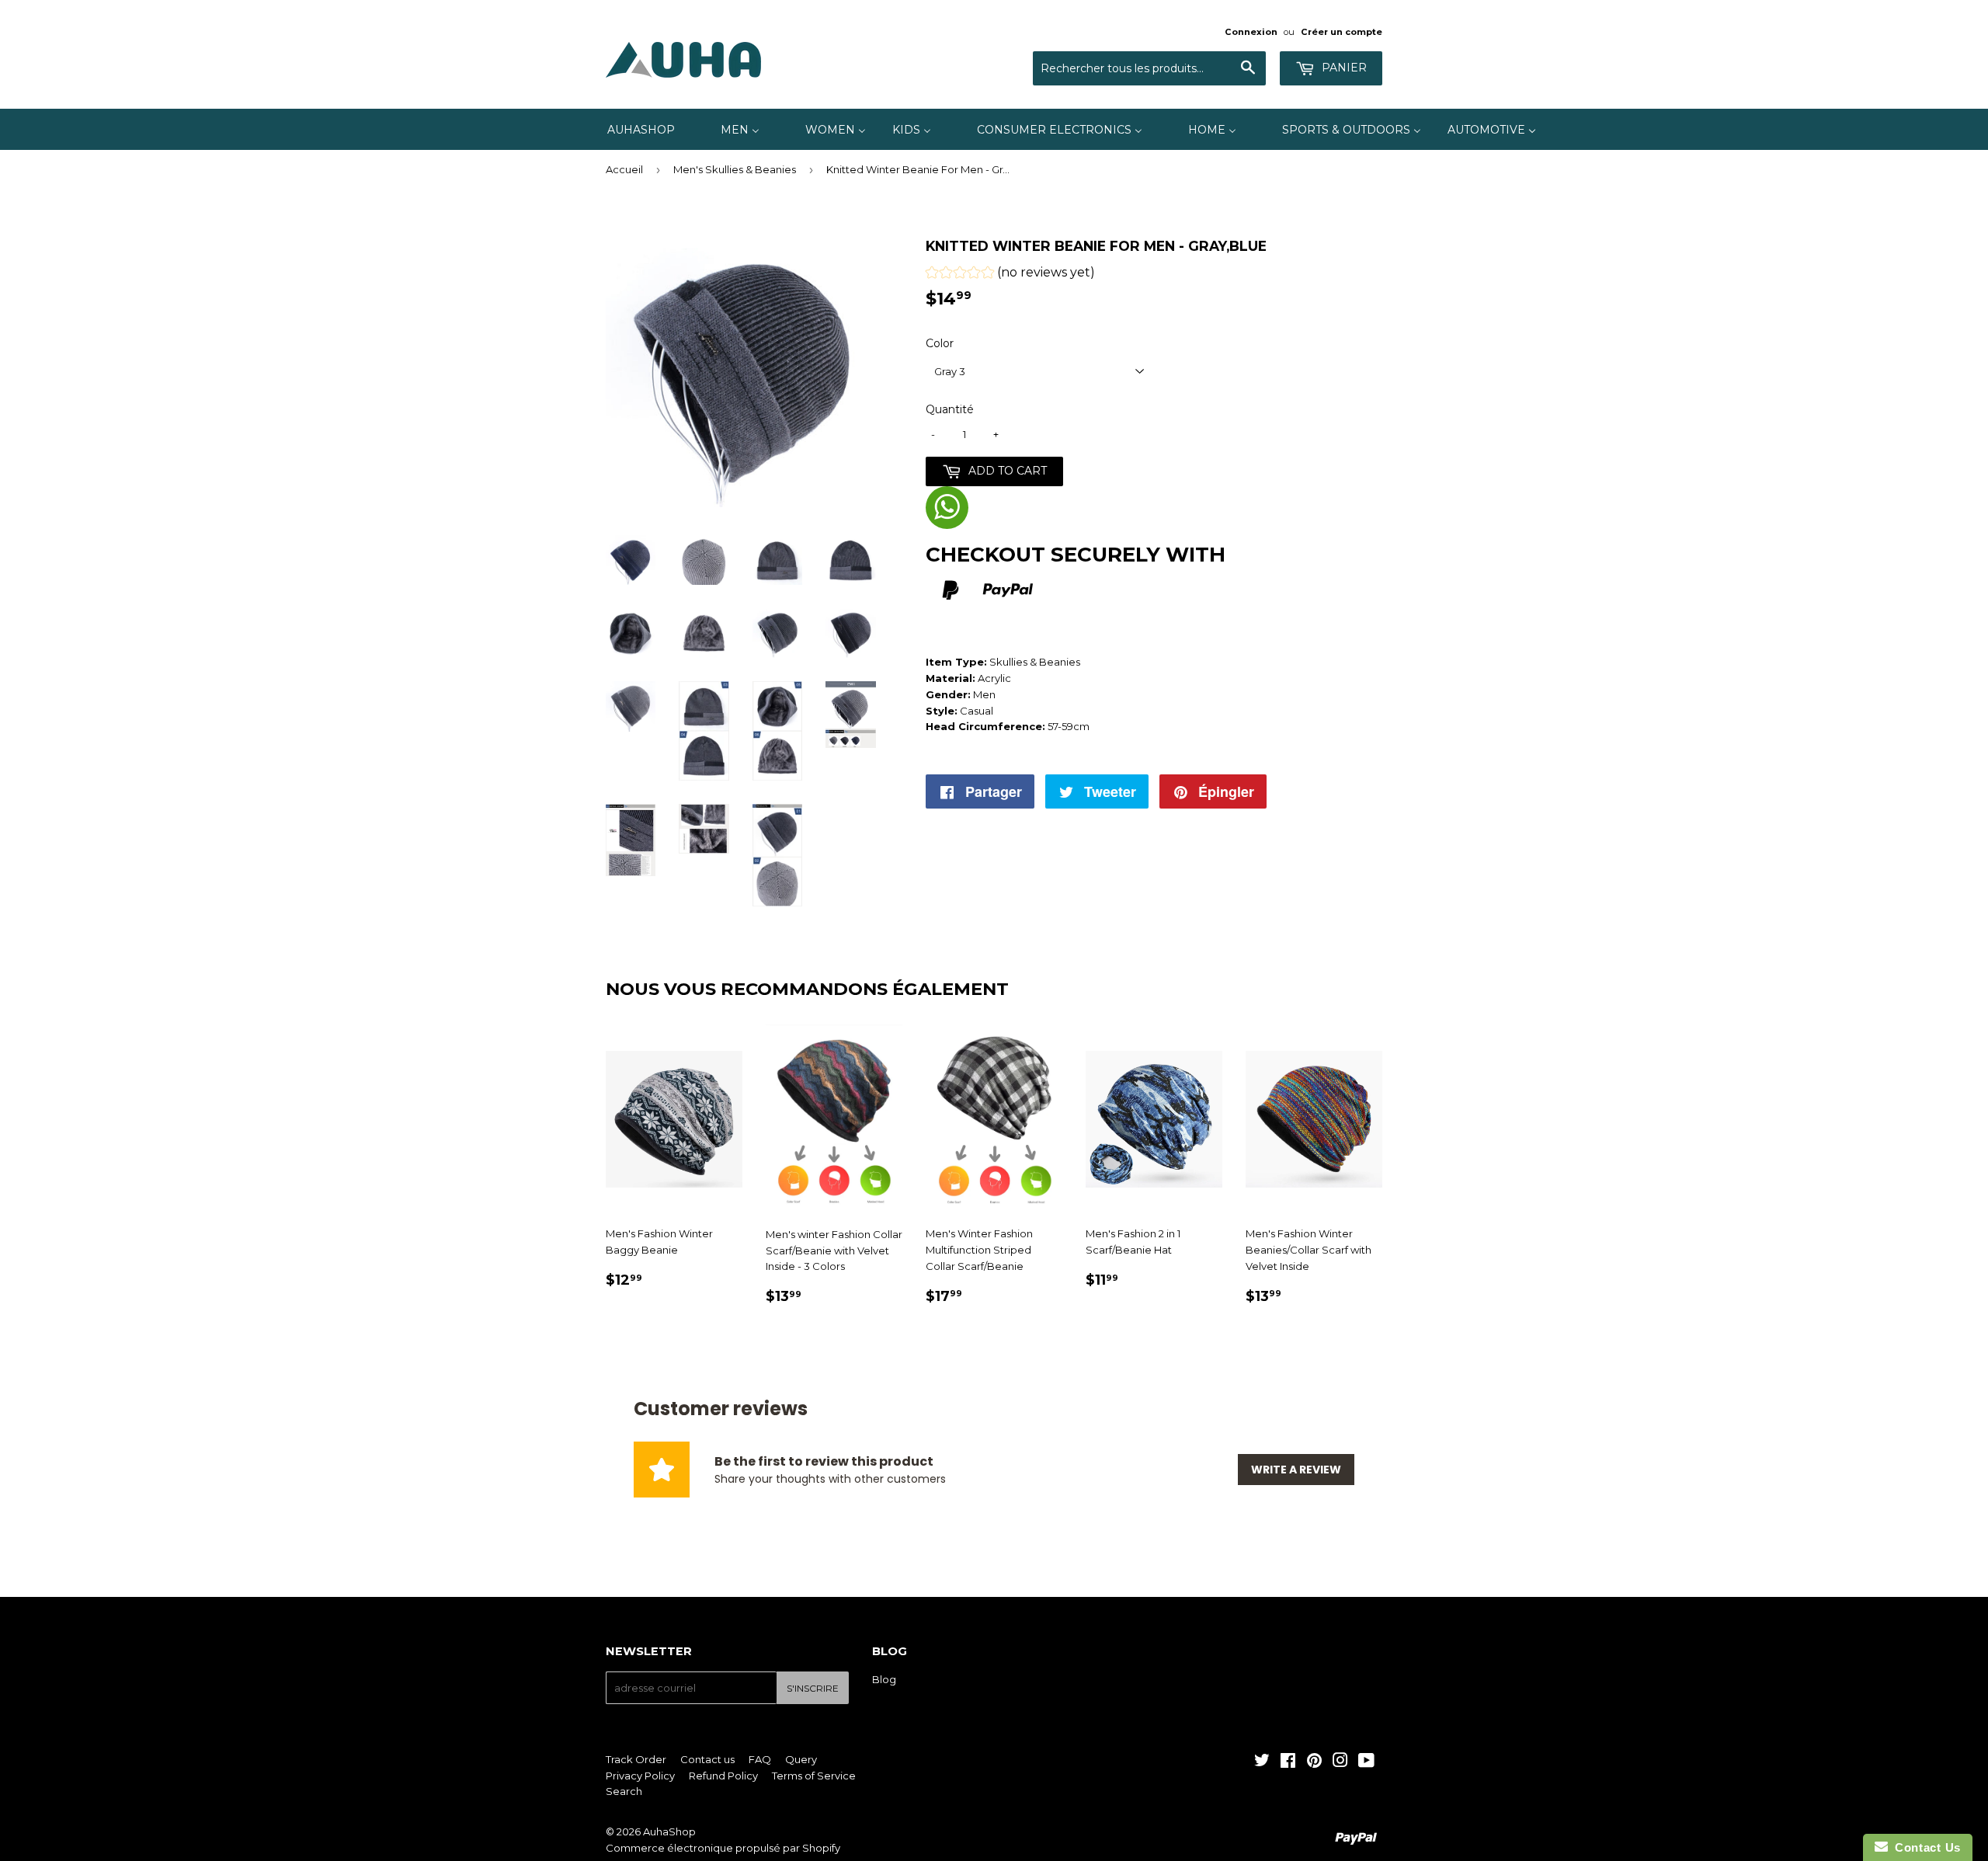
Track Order (636, 1759)
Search (624, 1791)
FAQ (760, 1759)
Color (940, 343)
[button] (1010, 275)
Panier (1343, 68)
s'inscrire (813, 1688)
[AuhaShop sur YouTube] (1366, 1762)
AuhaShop (669, 1831)
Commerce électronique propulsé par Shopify (723, 1848)
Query (801, 1759)
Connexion (1251, 32)
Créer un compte (1342, 32)
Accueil (624, 169)
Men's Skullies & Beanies (735, 169)
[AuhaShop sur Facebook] (1288, 1762)
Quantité (950, 409)
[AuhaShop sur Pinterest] (1314, 1762)
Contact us (707, 1759)
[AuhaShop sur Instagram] (1340, 1762)
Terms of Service (814, 1776)
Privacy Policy (640, 1776)
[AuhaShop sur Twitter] (1262, 1762)
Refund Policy (723, 1776)
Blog (884, 1679)
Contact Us (1924, 1847)
